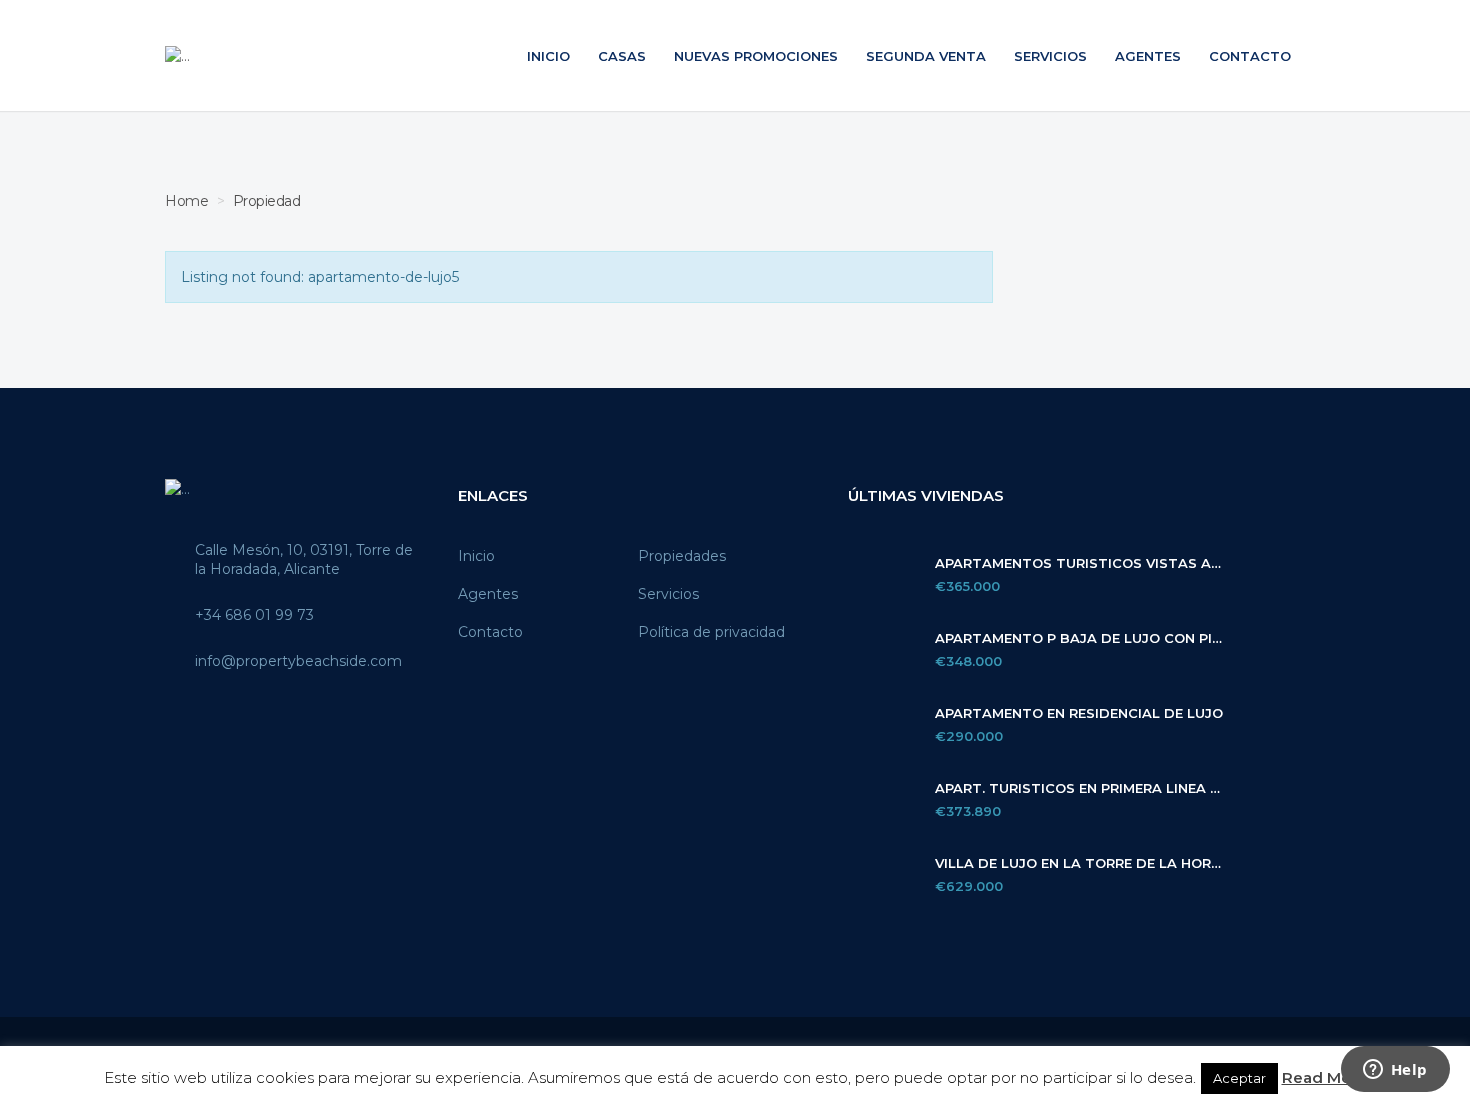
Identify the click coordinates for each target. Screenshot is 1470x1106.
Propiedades (682, 556)
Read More (1324, 1077)
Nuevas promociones (756, 56)
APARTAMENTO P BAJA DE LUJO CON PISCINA (1079, 638)
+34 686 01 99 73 (254, 615)
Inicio (548, 56)
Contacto (1250, 56)
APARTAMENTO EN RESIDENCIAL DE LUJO (1079, 713)
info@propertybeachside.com (298, 661)
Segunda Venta (926, 56)
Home (186, 201)
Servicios (1050, 56)
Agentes (1148, 56)
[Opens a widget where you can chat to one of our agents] (1395, 1071)
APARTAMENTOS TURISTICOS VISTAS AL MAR (1079, 563)
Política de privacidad (711, 632)
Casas (622, 56)
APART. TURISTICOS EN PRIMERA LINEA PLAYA (1079, 788)
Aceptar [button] (1239, 1078)
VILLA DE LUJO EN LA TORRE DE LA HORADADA (1079, 863)
